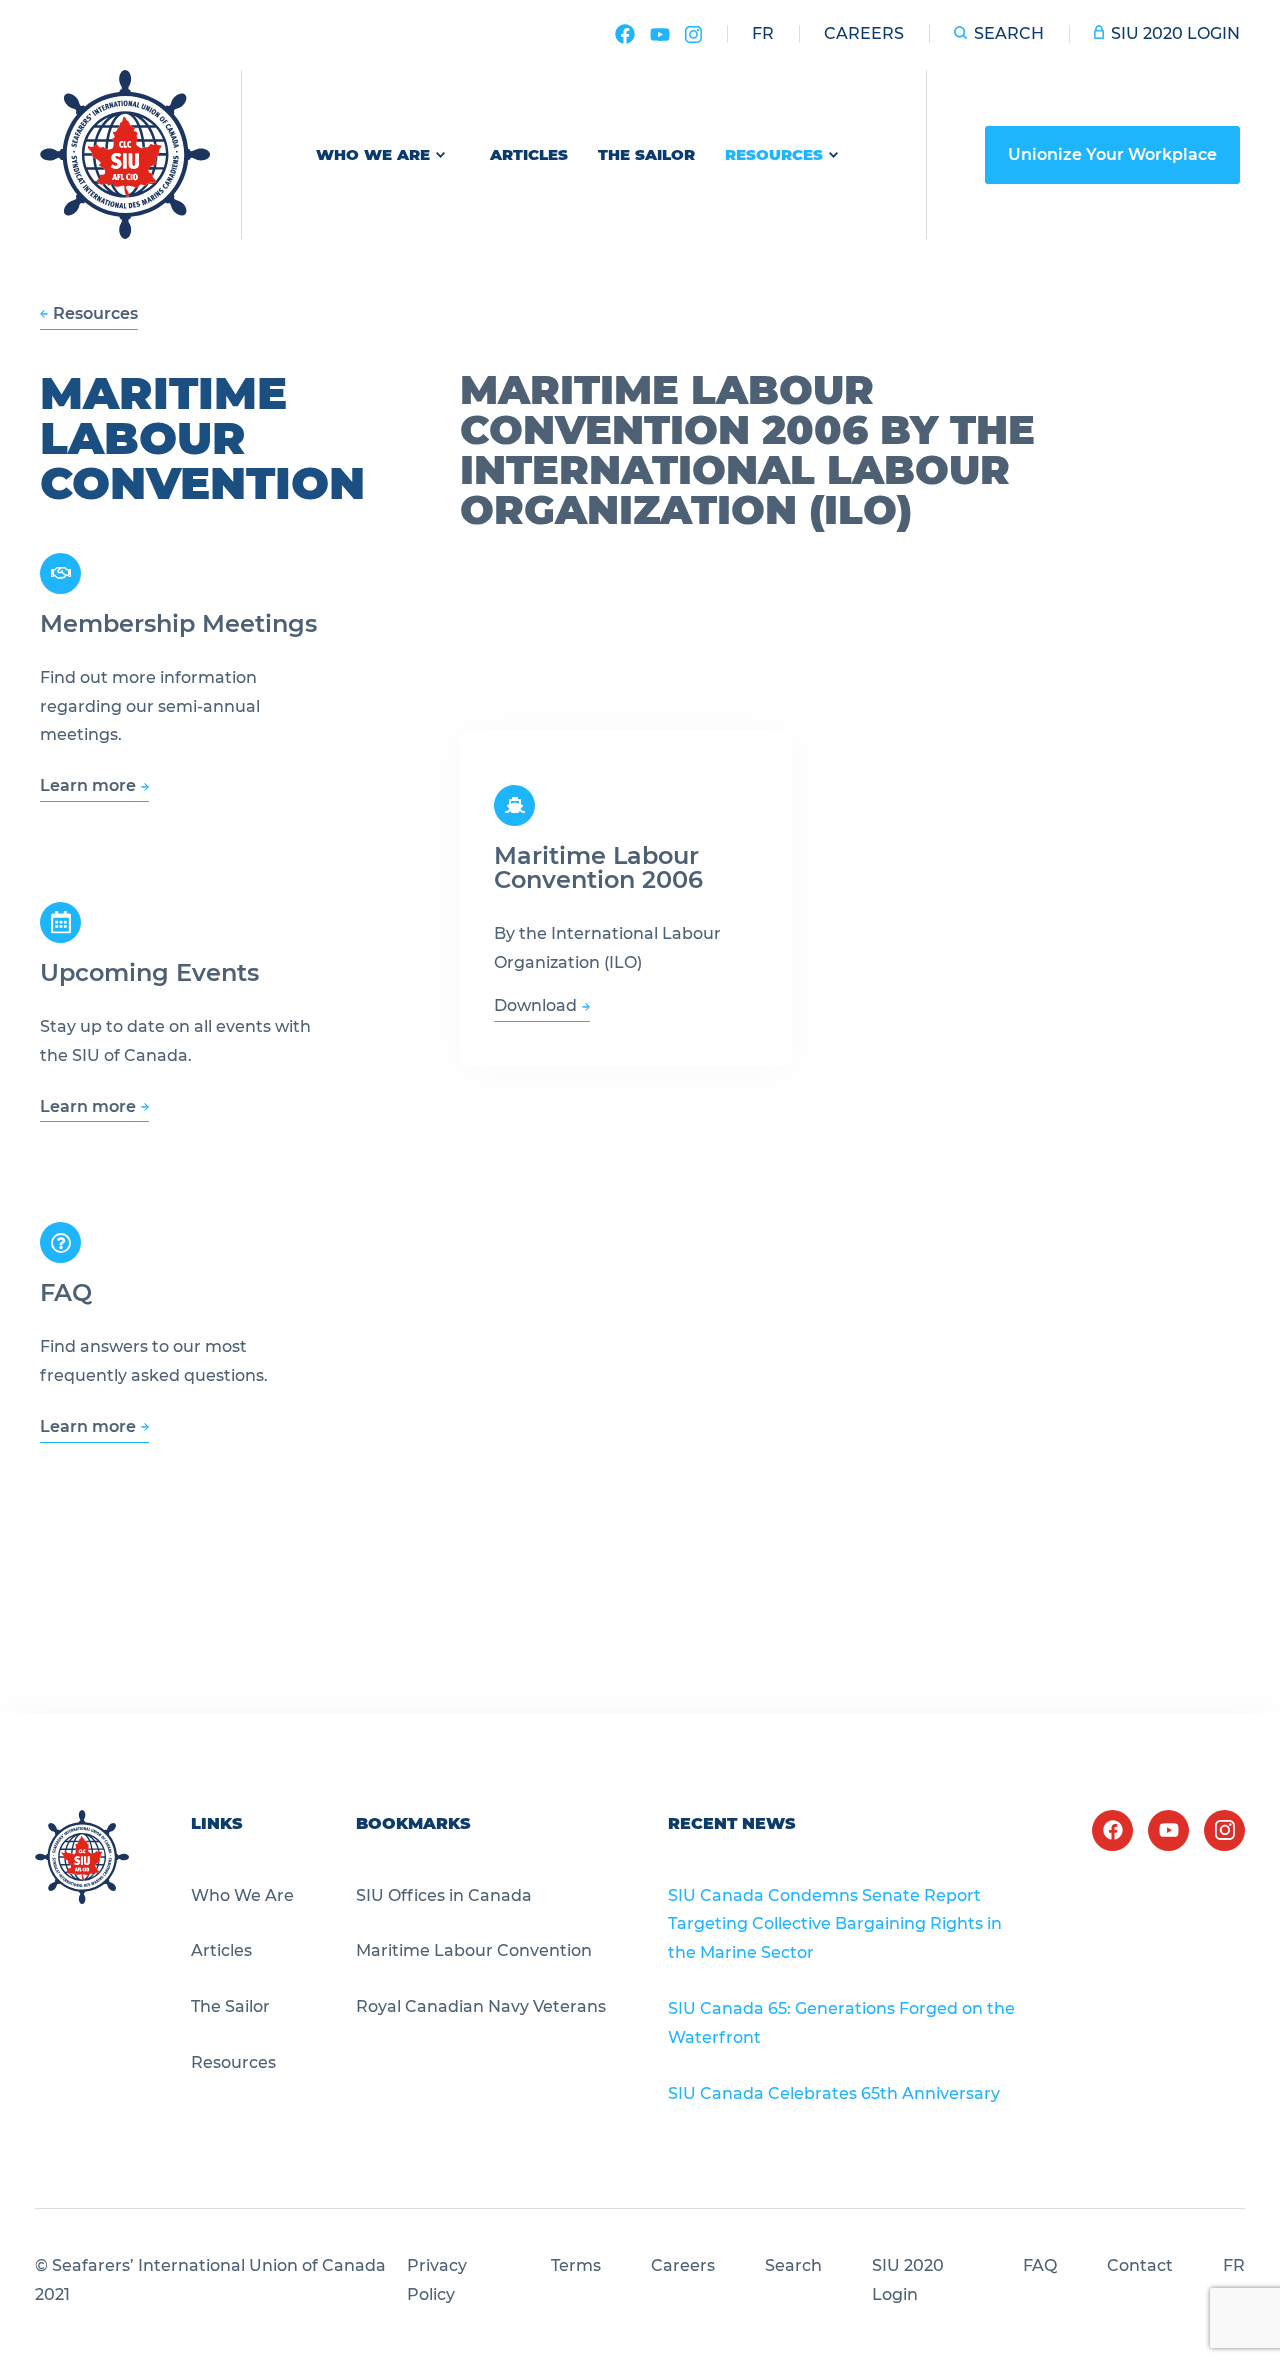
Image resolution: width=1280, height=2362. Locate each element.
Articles (529, 154)
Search (1009, 33)
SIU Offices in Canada (444, 1895)
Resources (774, 154)
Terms (576, 2265)
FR (1234, 2265)
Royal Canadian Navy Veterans (481, 2006)
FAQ (1040, 2265)
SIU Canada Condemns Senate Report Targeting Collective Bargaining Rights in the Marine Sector (835, 1924)
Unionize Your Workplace (1112, 154)
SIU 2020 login (1175, 33)
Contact (1140, 2265)
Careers (864, 33)
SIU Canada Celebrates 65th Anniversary (834, 2093)
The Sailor (646, 154)
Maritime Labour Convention (474, 1950)
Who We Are (373, 154)
